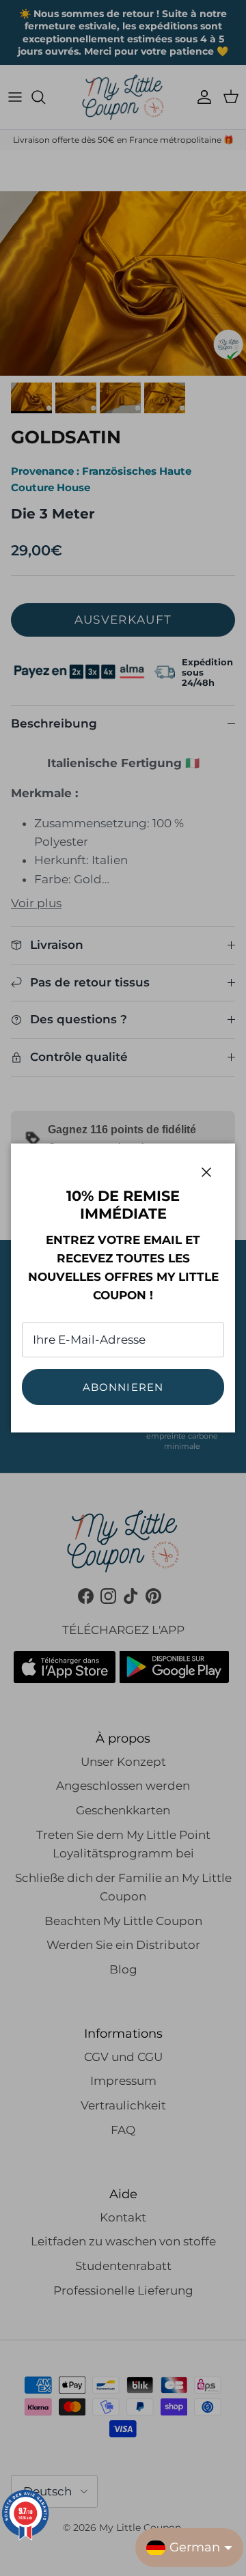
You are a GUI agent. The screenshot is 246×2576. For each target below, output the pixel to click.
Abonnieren (123, 1387)
